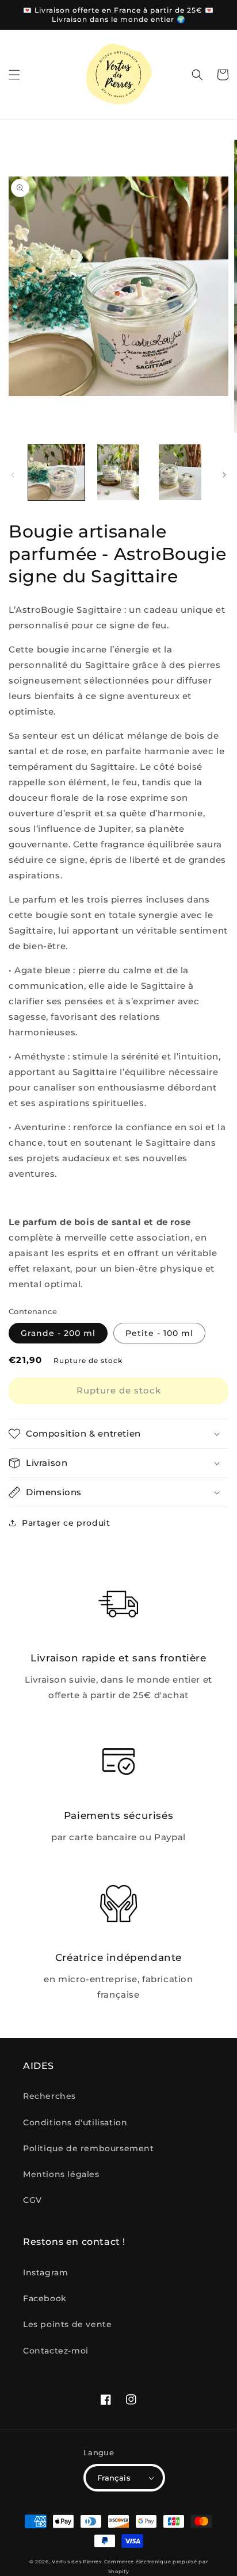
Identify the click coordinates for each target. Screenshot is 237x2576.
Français (114, 2478)
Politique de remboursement (89, 2148)
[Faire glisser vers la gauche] (13, 475)
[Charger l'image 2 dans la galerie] (118, 473)
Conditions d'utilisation (75, 2122)
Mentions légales (61, 2174)
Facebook (45, 2298)
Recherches (49, 2096)
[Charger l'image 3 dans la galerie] (180, 473)
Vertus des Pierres (77, 2562)
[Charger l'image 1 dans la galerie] (56, 473)
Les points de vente (67, 2324)
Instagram (45, 2272)
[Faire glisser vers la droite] (224, 475)
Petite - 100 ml (159, 1333)
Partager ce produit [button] (66, 1523)
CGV (33, 2200)
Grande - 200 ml (58, 1333)
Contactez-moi (56, 2351)
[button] (14, 75)
